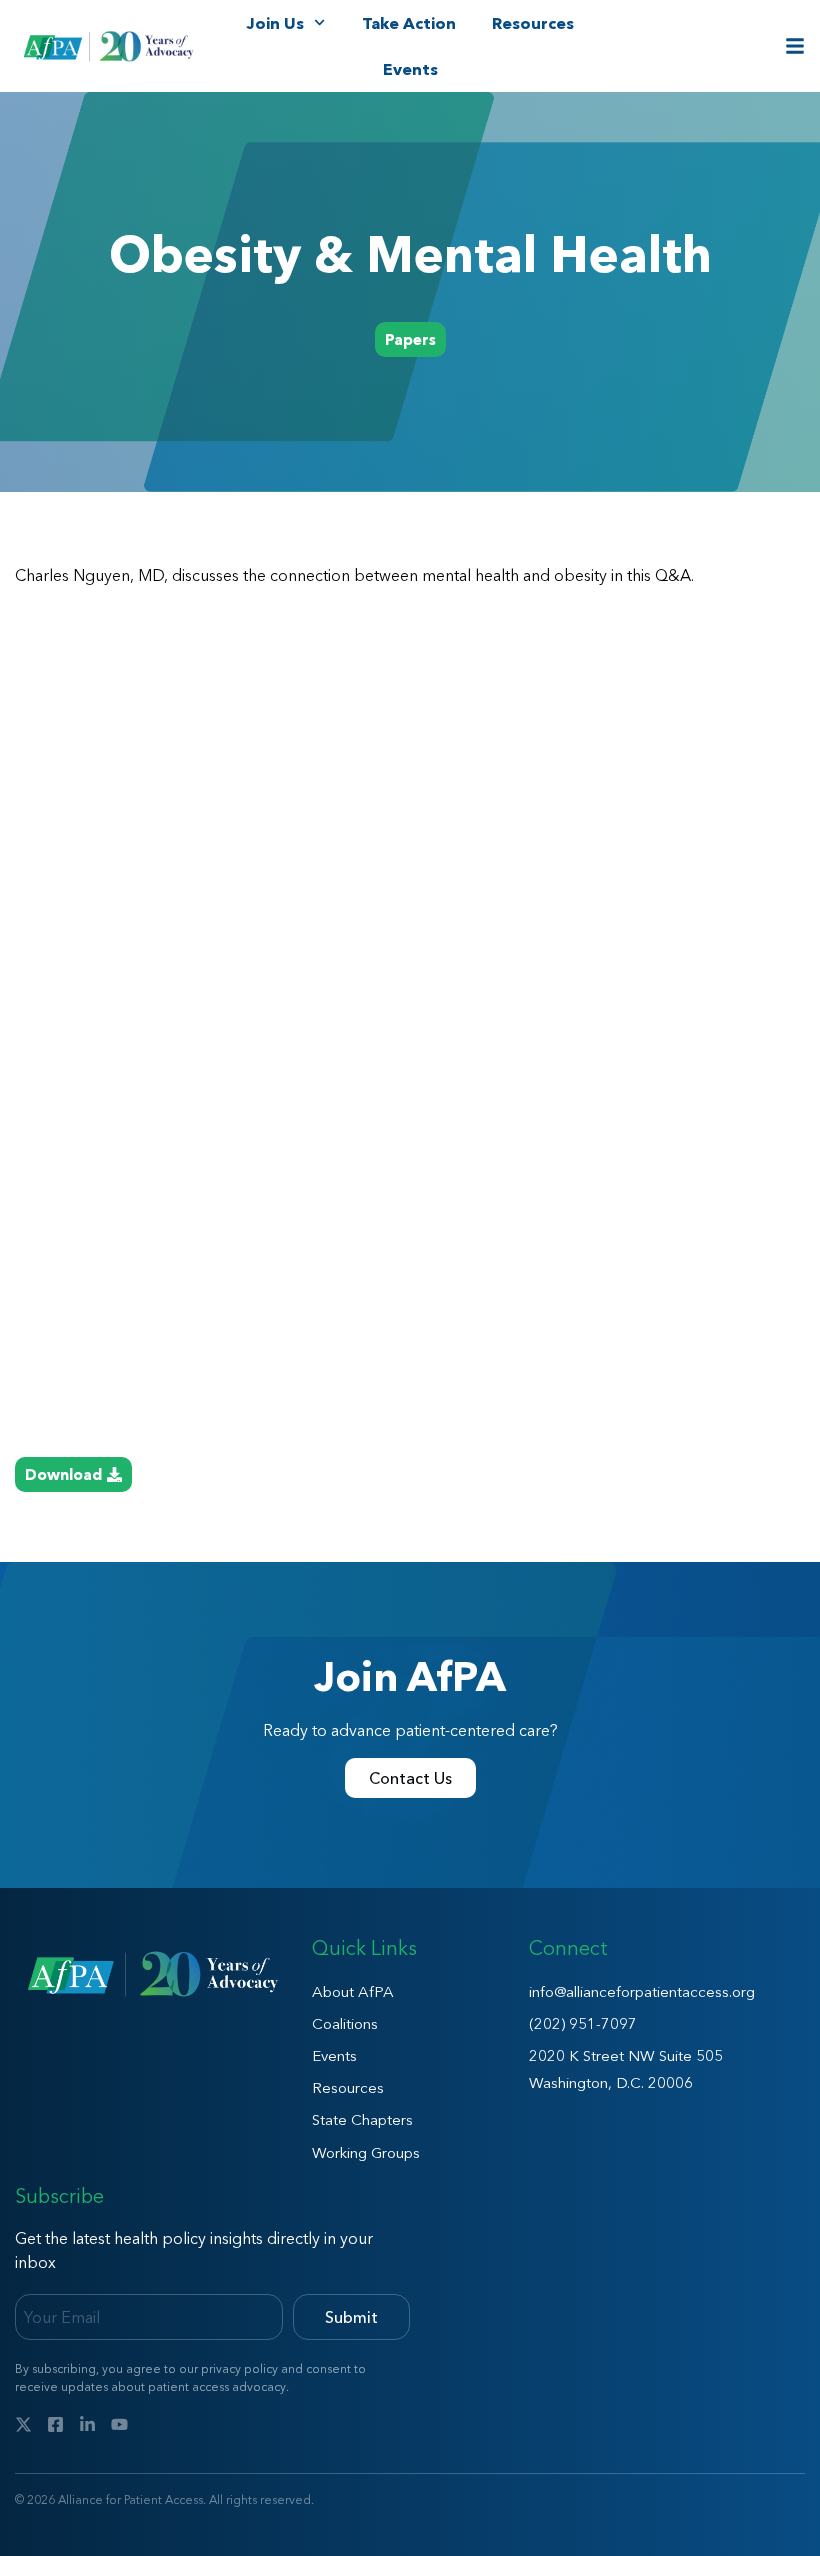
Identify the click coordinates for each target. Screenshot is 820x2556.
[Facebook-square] (55, 2424)
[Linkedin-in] (87, 2424)
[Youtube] (119, 2424)
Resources (533, 23)
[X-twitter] (23, 2424)
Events (410, 69)
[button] (410, 339)
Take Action (409, 23)
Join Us (275, 23)
